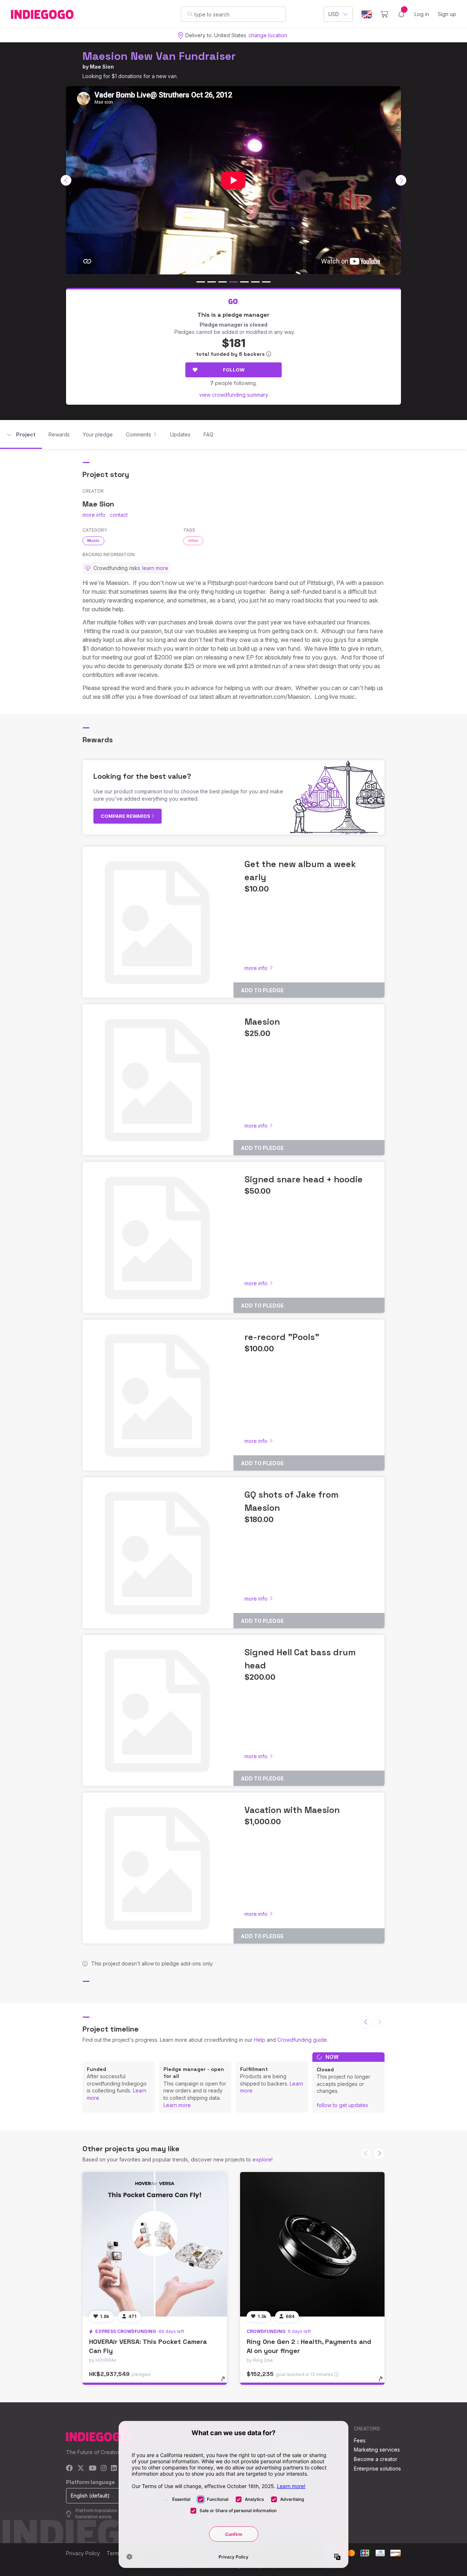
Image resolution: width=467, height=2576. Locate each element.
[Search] (190, 14)
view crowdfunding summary (234, 395)
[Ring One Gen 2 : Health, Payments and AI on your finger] (312, 2244)
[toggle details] (226, 2383)
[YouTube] (92, 2469)
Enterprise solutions (377, 2469)
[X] (81, 2469)
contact (119, 515)
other (193, 540)
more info (94, 515)
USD (334, 14)
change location (268, 35)
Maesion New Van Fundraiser (159, 56)
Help (260, 2040)
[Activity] (401, 14)
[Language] (367, 14)
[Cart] (384, 14)
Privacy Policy (83, 2553)
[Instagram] (104, 2469)
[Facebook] (70, 2469)
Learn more (177, 2105)
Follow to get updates (342, 2105)
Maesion (262, 1022)
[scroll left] (66, 180)
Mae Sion (102, 67)
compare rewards (126, 816)
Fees (360, 2440)
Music (93, 540)
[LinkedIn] (114, 2469)
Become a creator (376, 2459)
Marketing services (377, 2450)
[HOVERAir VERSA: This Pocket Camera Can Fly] (155, 2244)
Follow (234, 370)
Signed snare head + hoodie (304, 1179)
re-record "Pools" (282, 1337)
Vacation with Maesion (292, 1810)
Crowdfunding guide (302, 2040)
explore (262, 2159)
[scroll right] (401, 180)
